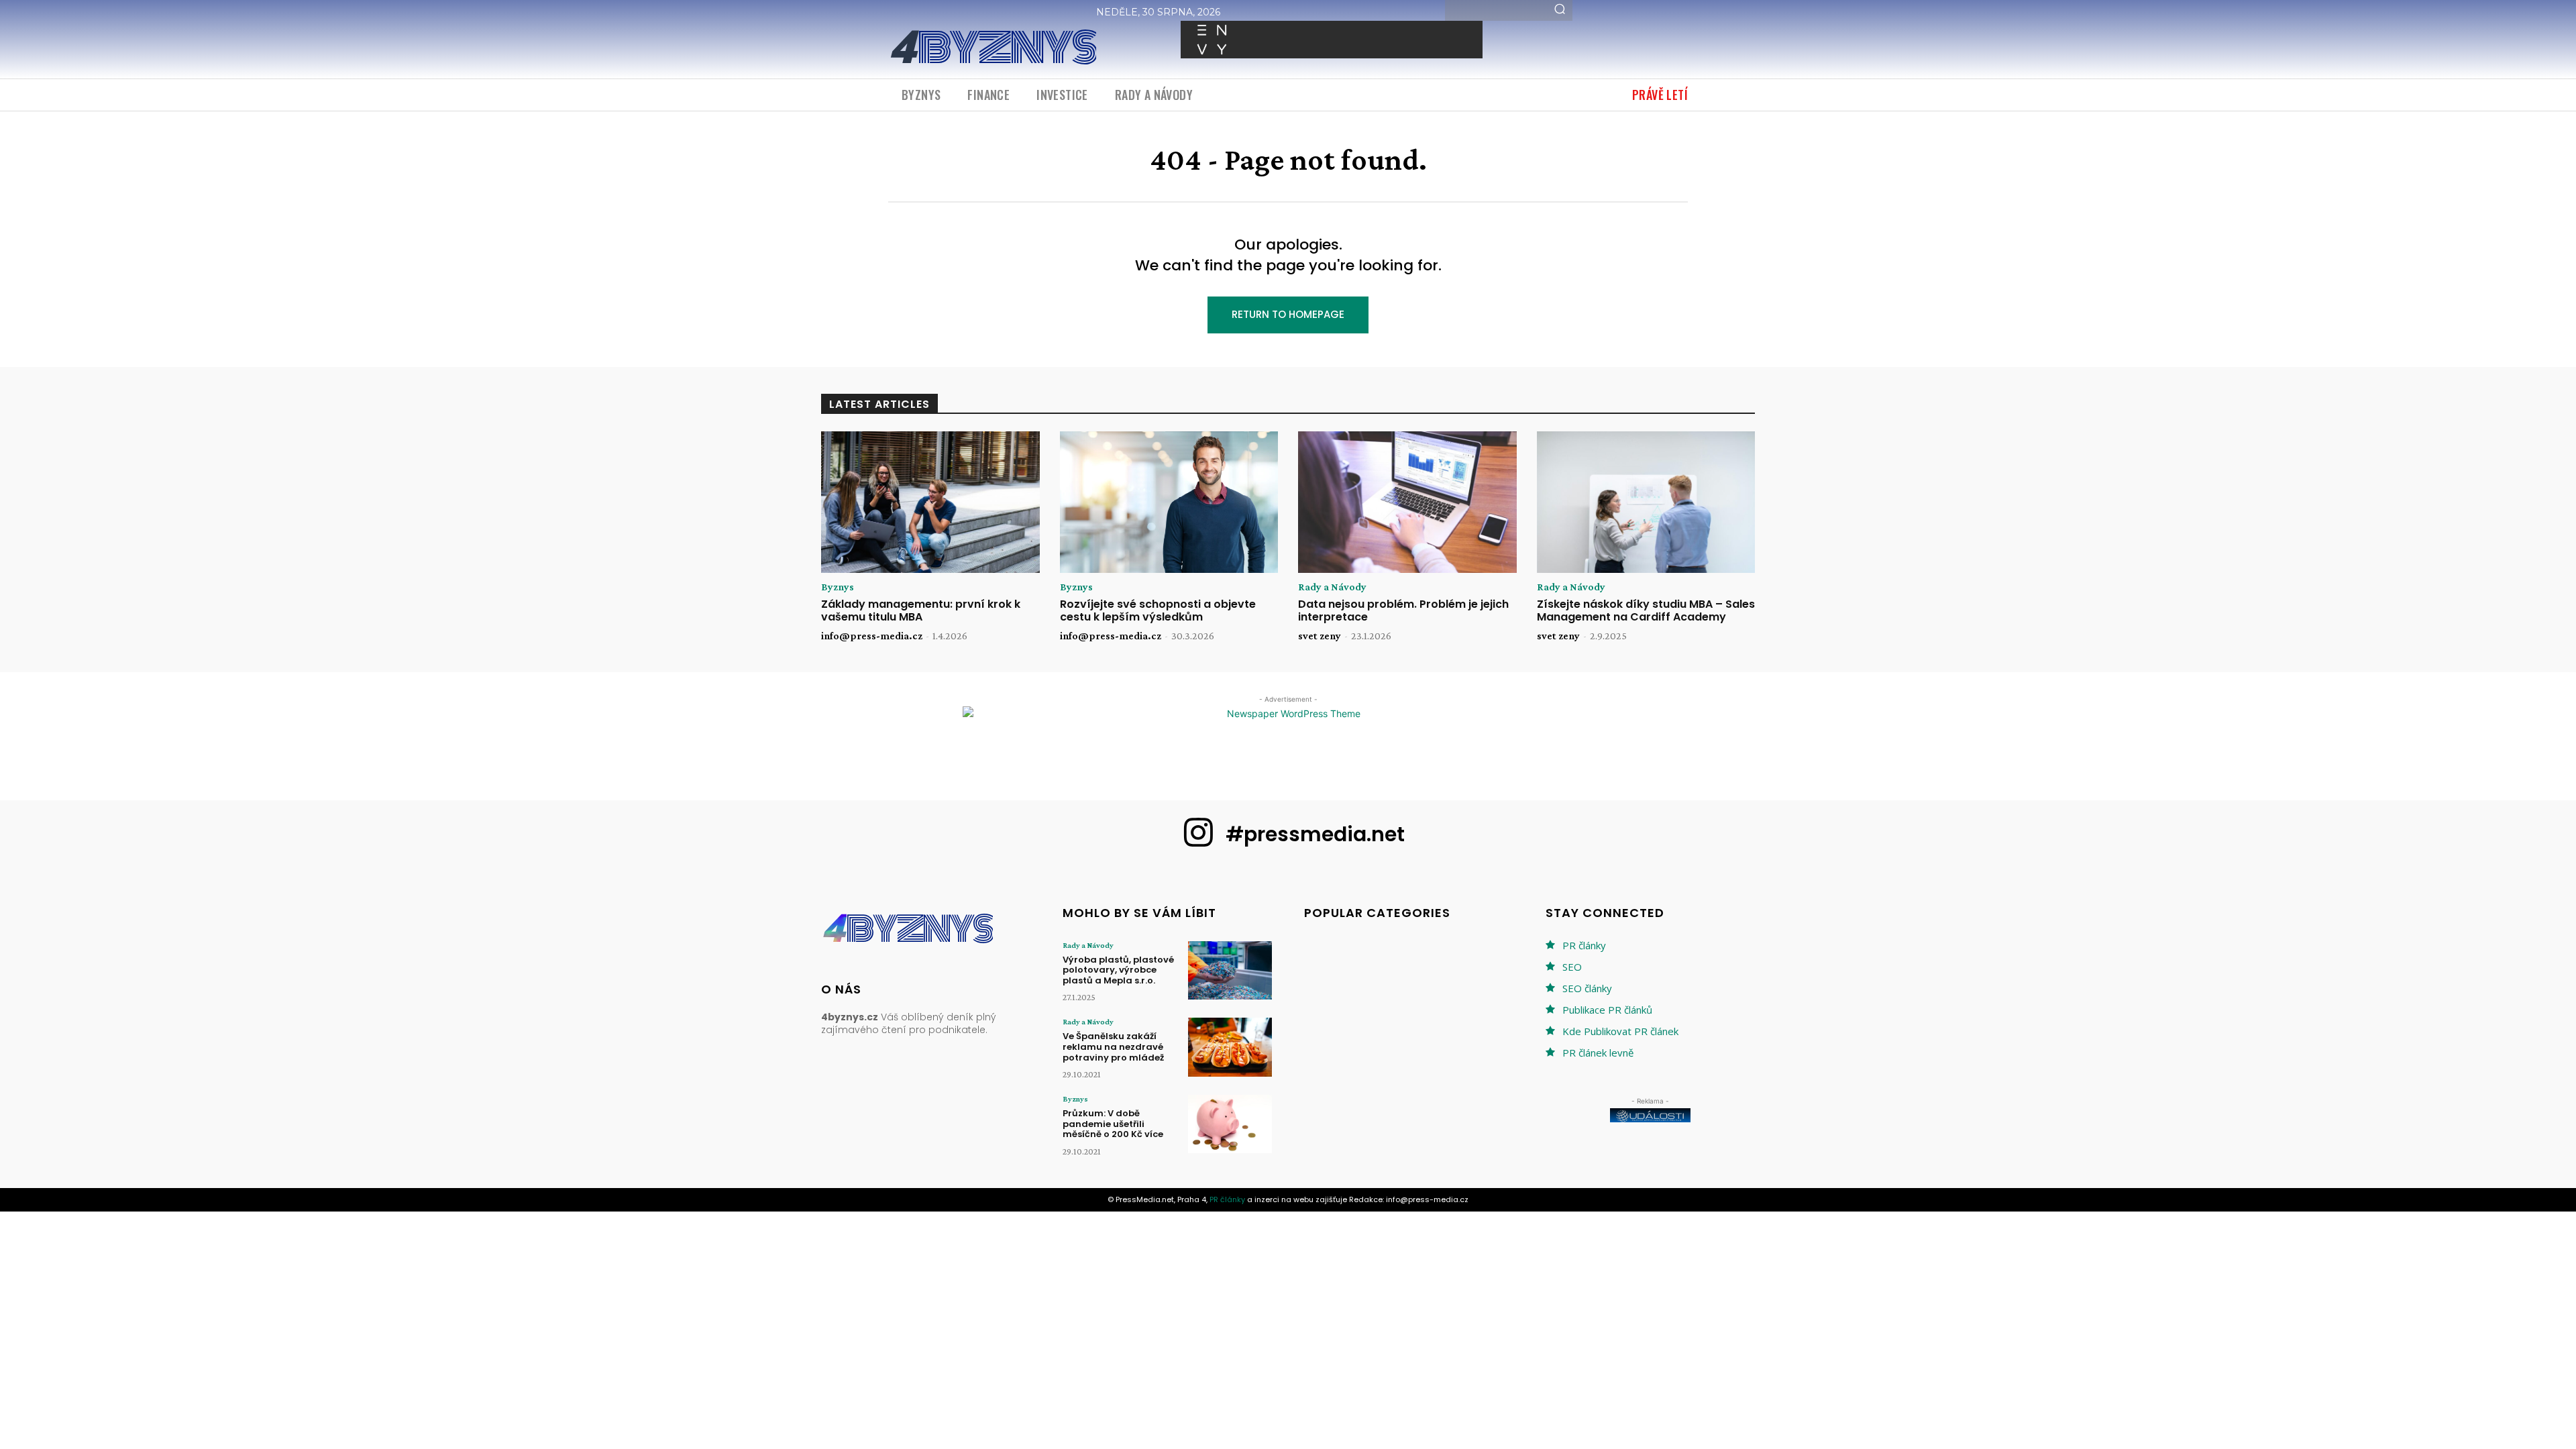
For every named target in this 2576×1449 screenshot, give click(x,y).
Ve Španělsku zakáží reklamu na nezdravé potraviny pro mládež (1113, 1046)
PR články (1584, 945)
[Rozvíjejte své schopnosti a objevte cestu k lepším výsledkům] (1169, 502)
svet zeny (1320, 636)
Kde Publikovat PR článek (1620, 1031)
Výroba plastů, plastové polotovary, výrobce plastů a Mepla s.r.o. (1118, 970)
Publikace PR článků (1607, 1010)
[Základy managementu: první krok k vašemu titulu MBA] (930, 502)
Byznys (838, 587)
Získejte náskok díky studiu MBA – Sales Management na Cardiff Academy (1646, 610)
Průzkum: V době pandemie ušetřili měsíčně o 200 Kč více (1113, 1124)
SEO (1572, 967)
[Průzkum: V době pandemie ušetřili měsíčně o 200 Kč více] (1230, 1124)
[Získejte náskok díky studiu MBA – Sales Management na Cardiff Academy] (1646, 502)
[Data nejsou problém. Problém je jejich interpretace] (1407, 502)
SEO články (1587, 988)
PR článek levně (1598, 1053)
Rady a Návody (1332, 587)
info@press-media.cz (872, 636)
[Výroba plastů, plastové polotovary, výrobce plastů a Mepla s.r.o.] (1230, 970)
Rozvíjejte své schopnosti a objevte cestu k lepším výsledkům (1158, 610)
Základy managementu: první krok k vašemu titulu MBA (921, 610)
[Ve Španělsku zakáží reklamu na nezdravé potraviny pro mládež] (1230, 1047)
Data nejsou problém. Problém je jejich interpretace (1403, 610)
